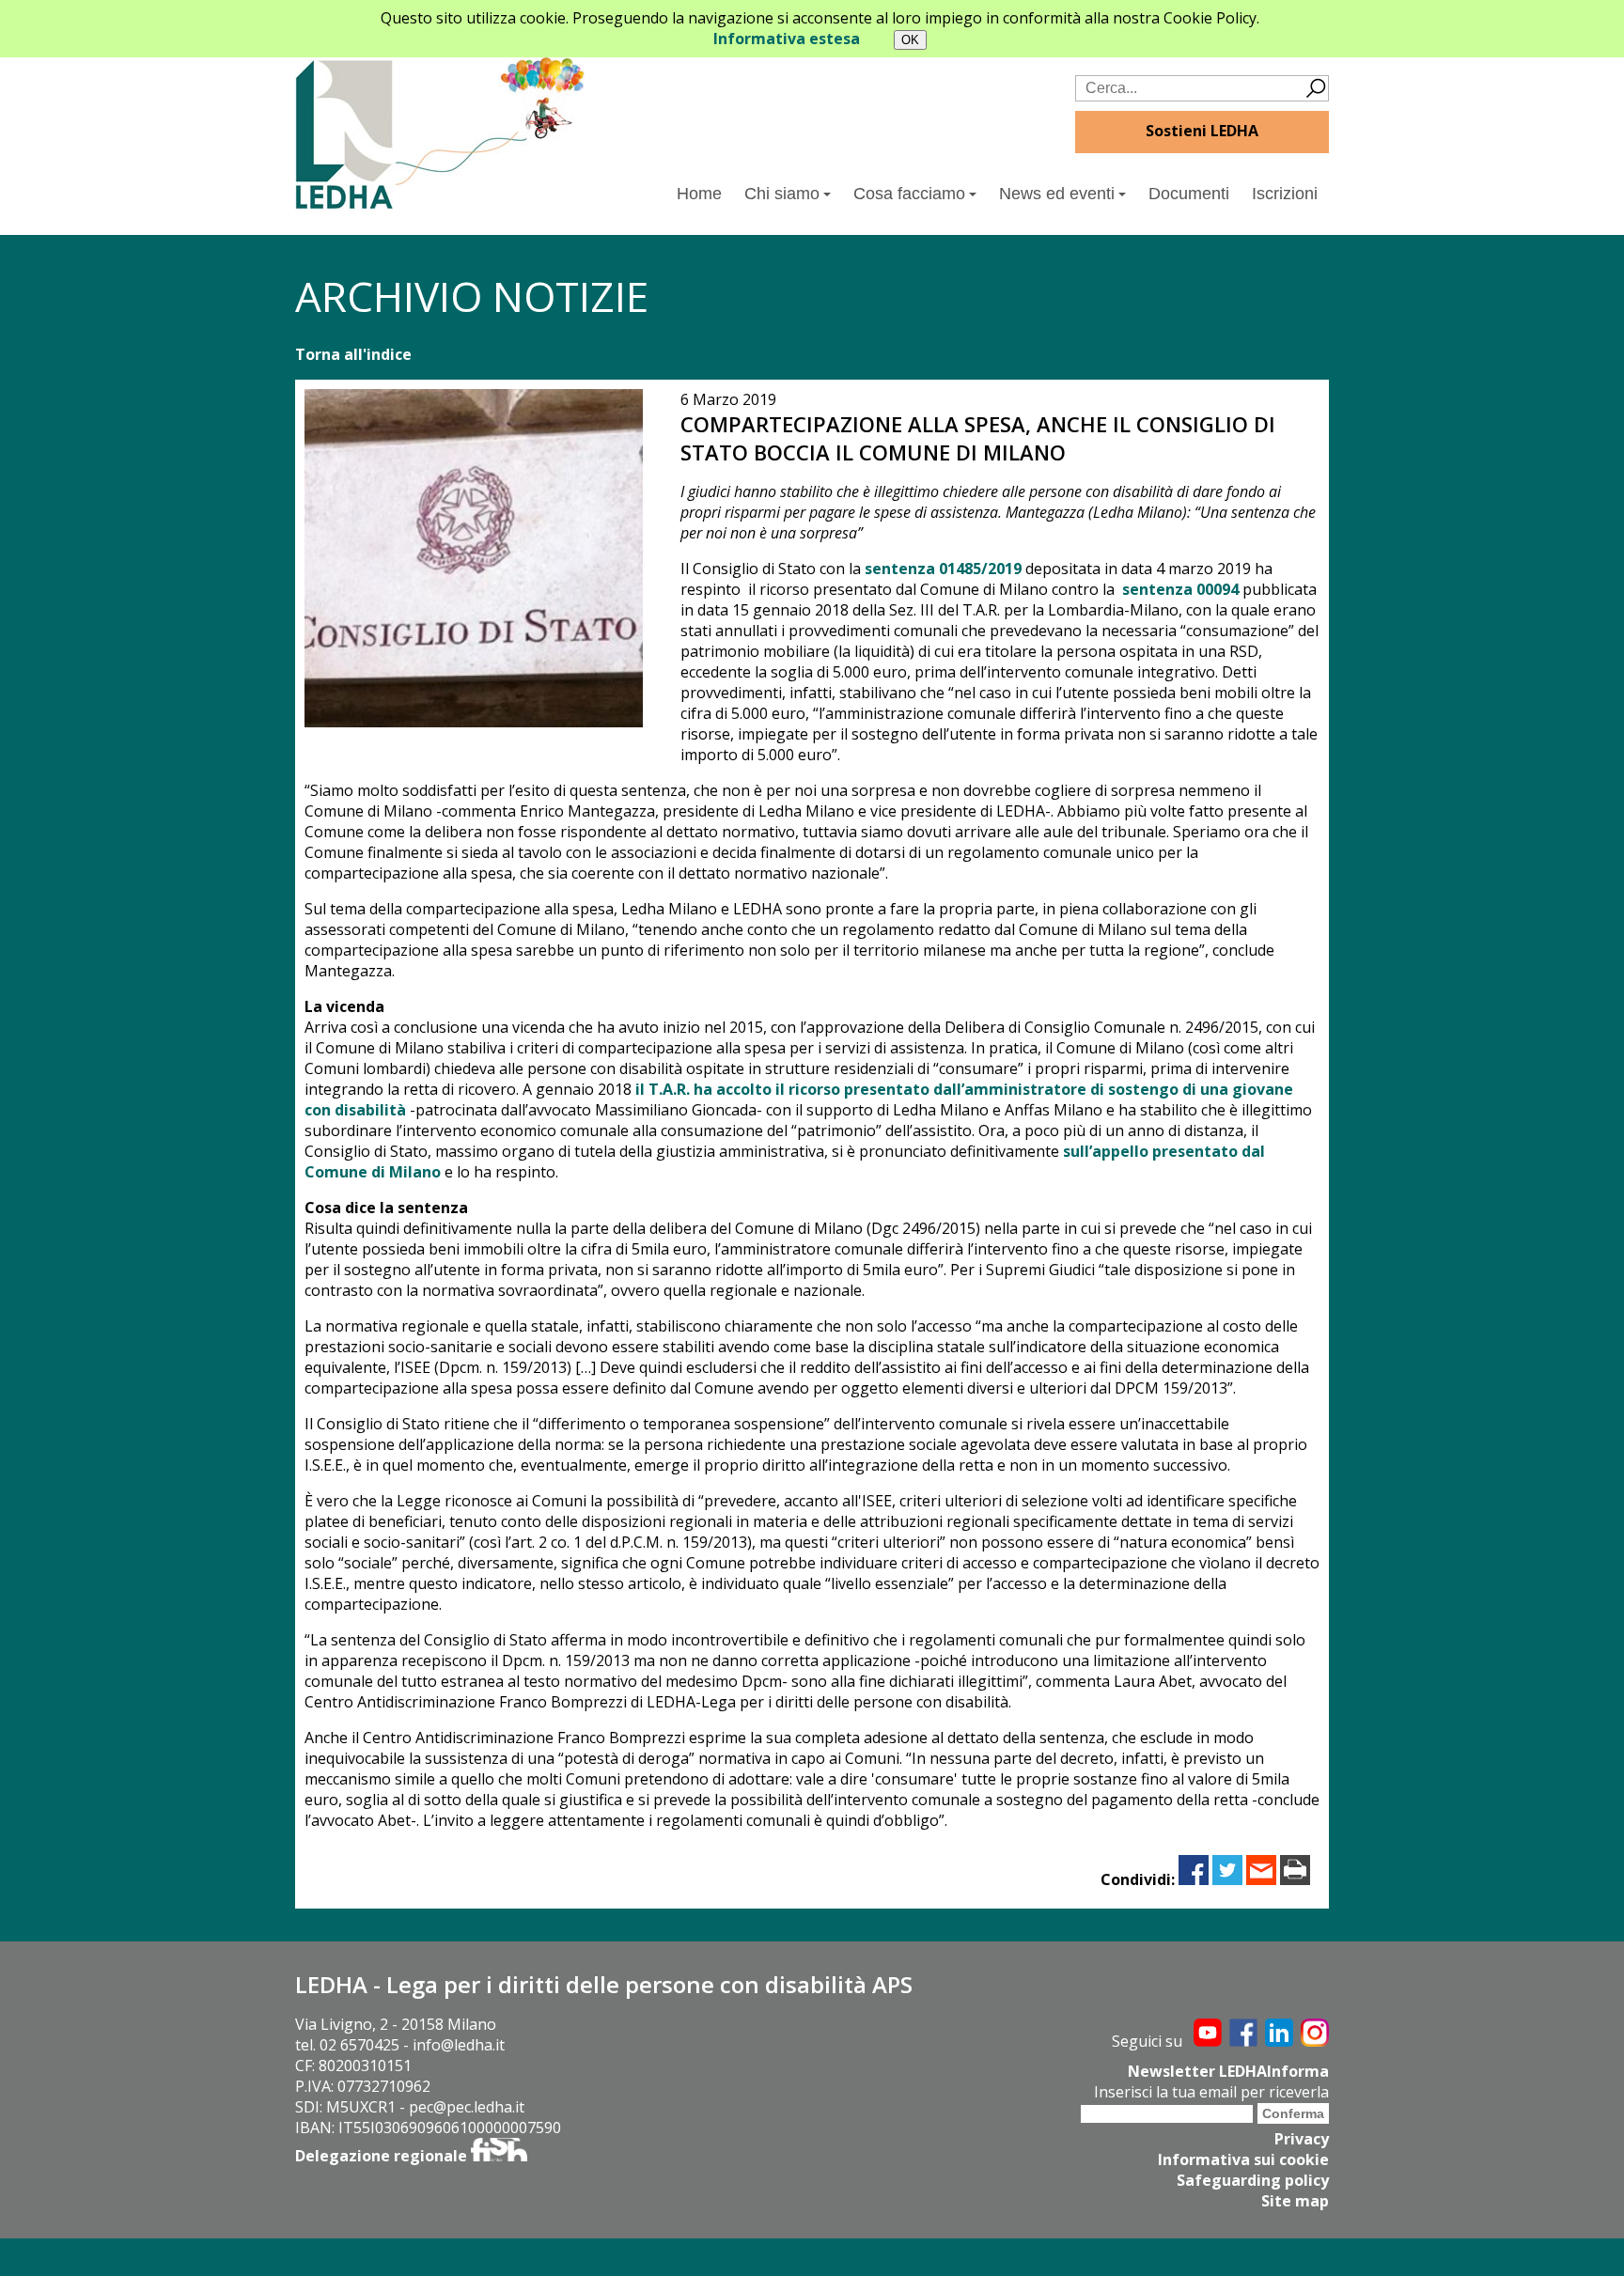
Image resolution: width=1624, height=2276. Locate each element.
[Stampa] (1295, 1879)
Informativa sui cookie (1243, 2159)
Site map (1295, 2201)
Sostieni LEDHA (1202, 131)
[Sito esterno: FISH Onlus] (499, 2156)
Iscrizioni (1285, 194)
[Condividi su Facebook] (1194, 1879)
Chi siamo (782, 194)
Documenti (1189, 194)
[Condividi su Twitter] (1227, 1879)
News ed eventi (1057, 194)
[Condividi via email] (1261, 1879)
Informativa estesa (787, 39)
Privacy (1302, 2139)
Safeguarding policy (1253, 2180)
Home (699, 194)
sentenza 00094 (1182, 589)
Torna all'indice (353, 354)
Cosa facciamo (909, 194)
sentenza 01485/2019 (945, 569)
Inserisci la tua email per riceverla (1211, 2092)
